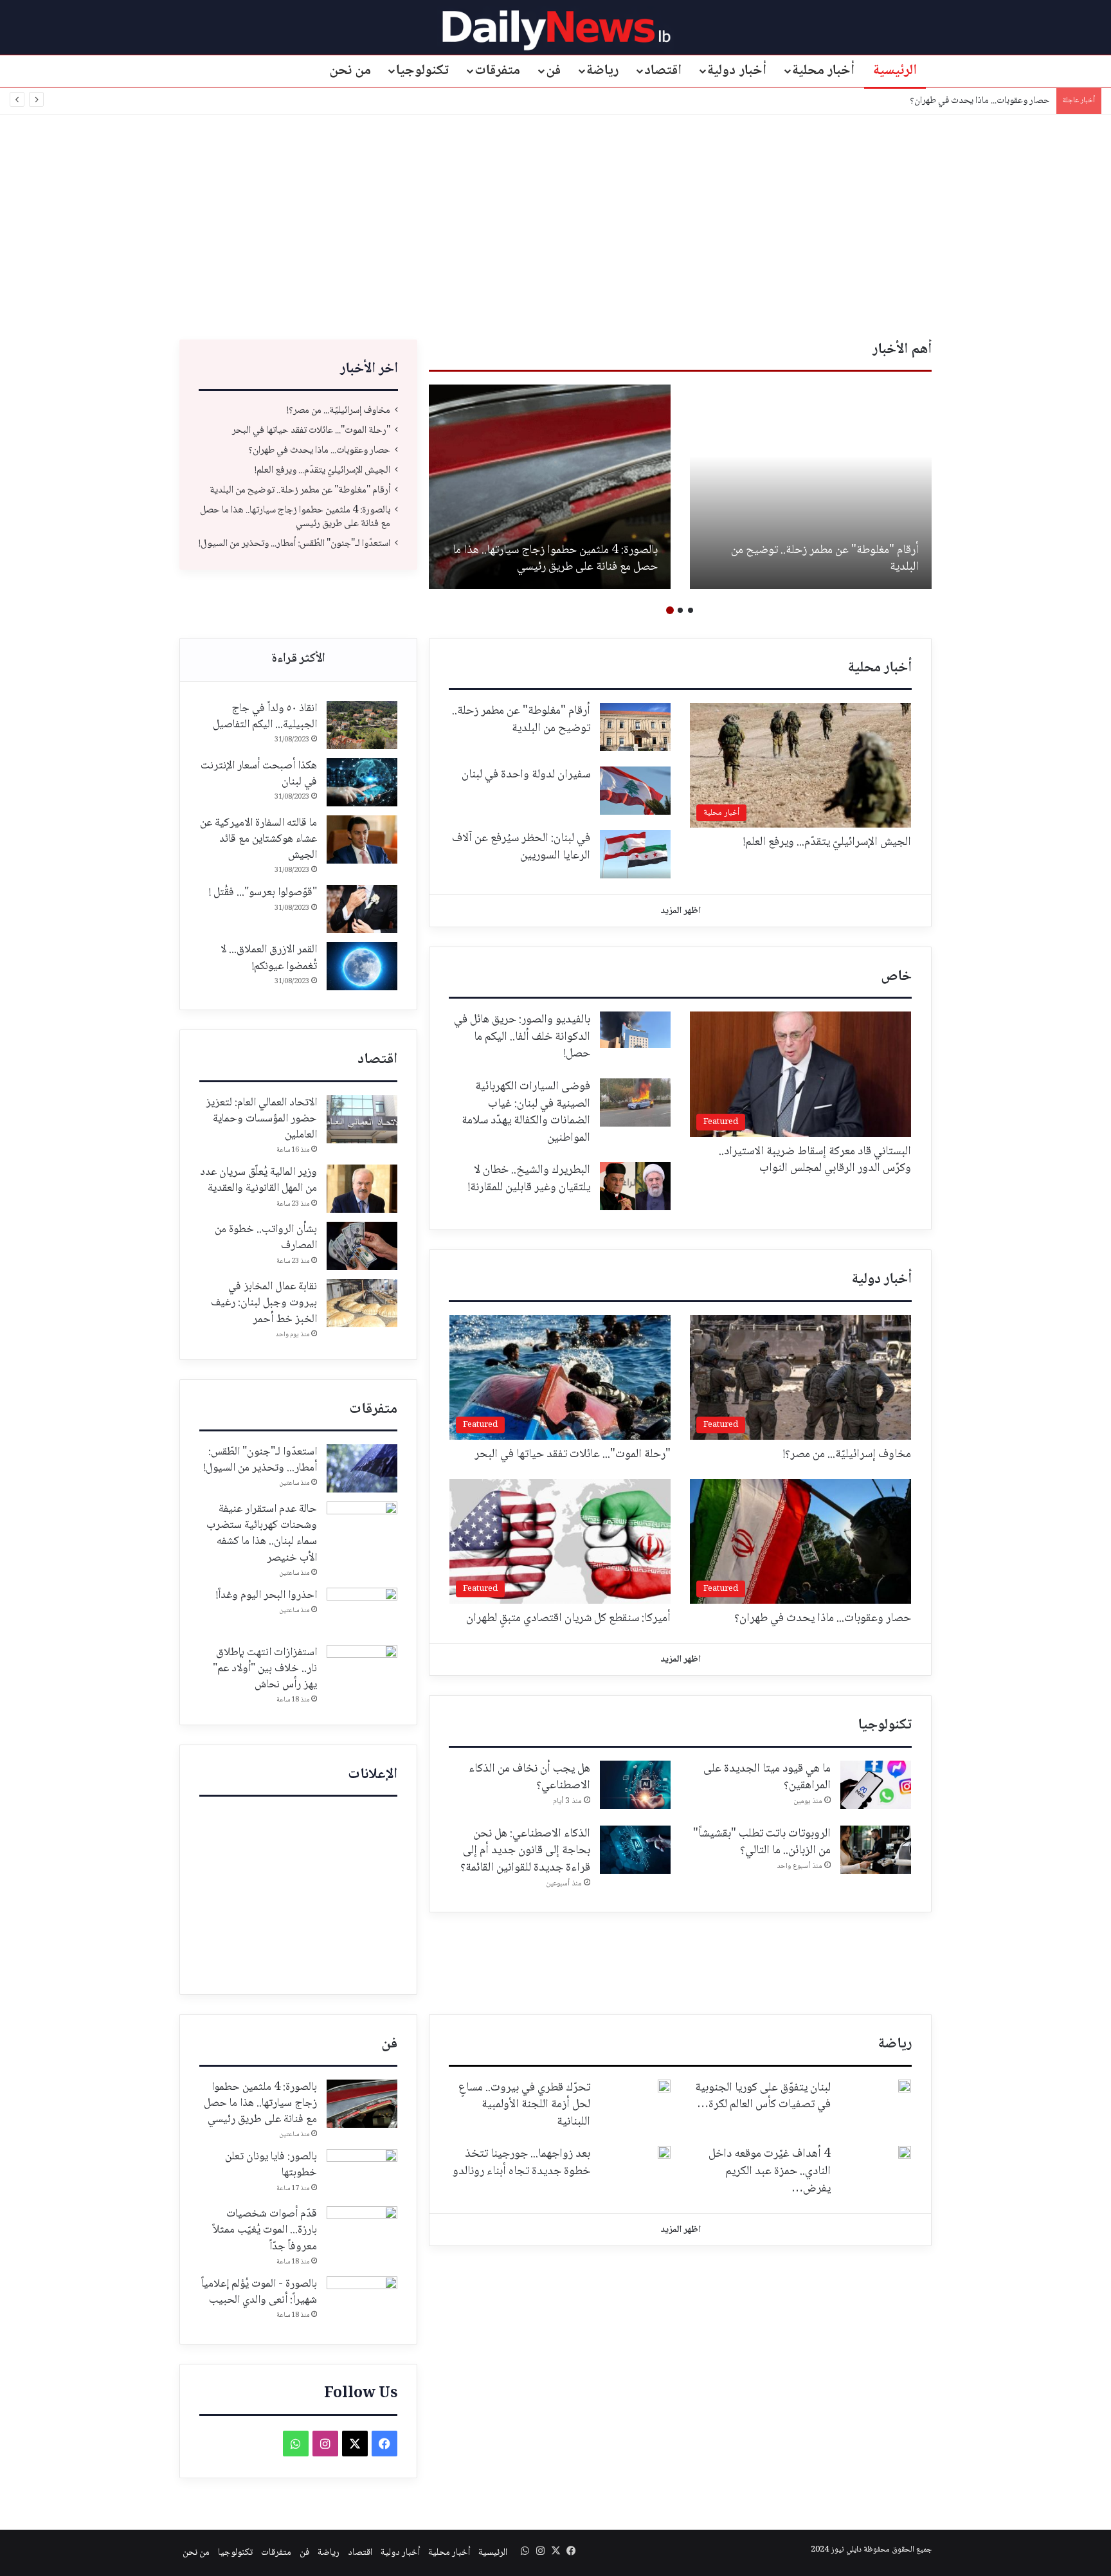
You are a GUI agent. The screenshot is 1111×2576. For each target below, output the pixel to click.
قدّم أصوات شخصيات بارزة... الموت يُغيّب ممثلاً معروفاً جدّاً (265, 2230)
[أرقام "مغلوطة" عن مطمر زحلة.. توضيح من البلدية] (811, 487)
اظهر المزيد (681, 911)
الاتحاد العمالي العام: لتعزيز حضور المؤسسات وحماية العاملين (261, 1119)
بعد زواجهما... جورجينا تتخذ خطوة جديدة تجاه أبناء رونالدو (521, 2163)
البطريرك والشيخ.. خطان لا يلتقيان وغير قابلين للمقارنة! (529, 1179)
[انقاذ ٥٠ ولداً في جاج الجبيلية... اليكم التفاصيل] (362, 725)
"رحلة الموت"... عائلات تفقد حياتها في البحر (311, 431)
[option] (811, 487)
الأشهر (298, 660)
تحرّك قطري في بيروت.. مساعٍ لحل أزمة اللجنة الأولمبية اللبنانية (524, 2105)
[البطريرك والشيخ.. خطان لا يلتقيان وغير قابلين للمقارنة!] (635, 1186)
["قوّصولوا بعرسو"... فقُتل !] (362, 909)
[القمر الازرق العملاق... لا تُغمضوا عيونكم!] (362, 966)
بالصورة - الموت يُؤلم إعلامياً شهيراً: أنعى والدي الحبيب (259, 2292)
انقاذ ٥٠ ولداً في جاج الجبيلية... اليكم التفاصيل (265, 717)
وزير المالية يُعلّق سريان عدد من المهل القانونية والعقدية (258, 1180)
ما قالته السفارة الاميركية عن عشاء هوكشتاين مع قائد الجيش (258, 839)
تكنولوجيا (422, 71)
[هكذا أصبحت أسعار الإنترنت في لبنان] (362, 782)
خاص (896, 977)
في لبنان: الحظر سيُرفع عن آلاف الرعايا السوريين (521, 847)
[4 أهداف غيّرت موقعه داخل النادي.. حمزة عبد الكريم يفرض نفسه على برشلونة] (905, 2152)
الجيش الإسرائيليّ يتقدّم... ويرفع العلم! (322, 470)
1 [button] (691, 610)
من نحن (350, 71)
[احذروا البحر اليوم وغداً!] (362, 1612)
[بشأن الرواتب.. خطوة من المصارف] (362, 1246)
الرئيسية (895, 71)
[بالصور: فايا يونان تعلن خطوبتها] (362, 2173)
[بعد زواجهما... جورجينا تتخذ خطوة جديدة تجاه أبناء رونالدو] (664, 2152)
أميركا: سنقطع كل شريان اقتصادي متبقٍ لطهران (568, 1619)
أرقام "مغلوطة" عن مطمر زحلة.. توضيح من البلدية (825, 559)
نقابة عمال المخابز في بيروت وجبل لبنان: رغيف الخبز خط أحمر (264, 1303)
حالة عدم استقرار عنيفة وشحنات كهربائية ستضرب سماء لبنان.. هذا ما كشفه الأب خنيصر (262, 1534)
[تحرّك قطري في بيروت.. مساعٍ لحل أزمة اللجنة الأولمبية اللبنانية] (664, 2086)
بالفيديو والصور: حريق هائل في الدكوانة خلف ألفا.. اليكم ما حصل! (522, 1037)
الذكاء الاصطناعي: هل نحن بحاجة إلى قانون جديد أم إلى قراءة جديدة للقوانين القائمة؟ (525, 1851)
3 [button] (670, 610)
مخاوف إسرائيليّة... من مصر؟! (339, 411)
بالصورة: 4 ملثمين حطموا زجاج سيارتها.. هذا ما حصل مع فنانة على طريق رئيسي (555, 559)
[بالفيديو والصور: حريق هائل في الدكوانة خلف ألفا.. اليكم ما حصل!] (635, 1030)
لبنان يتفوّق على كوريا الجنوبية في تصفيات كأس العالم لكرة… (763, 2097)
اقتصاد (663, 71)
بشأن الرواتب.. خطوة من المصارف (266, 1238)
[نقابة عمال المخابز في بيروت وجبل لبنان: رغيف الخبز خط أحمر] (362, 1303)
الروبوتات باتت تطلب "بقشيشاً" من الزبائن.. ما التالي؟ (762, 1843)
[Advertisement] (555, 224)
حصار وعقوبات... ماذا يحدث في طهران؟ (980, 101)
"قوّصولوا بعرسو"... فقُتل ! (263, 893)
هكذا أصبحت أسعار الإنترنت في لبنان (259, 774)
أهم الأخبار (902, 350)
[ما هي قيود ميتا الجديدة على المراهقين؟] (876, 1785)
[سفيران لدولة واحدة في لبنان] (635, 791)
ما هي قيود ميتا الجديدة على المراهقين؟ (767, 1778)
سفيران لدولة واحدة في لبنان (526, 775)
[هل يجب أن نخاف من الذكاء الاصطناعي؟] (635, 1785)
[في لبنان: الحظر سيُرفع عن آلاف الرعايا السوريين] (635, 854)
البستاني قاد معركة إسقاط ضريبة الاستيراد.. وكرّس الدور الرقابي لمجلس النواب (815, 1160)
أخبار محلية (824, 71)
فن (553, 71)
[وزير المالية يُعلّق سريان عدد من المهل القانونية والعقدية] (362, 1189)
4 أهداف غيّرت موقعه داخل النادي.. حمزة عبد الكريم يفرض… (770, 2171)
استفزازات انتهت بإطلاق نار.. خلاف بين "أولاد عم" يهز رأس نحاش (265, 1669)
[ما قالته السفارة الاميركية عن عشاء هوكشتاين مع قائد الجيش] (362, 839)
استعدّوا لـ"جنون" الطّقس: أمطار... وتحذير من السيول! (294, 544)
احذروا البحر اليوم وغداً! (266, 1595)
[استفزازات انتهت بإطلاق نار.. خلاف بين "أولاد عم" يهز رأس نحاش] (362, 1669)
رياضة (602, 71)
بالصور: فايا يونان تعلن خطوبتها (271, 2165)
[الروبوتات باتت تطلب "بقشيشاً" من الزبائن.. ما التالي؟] (876, 1850)
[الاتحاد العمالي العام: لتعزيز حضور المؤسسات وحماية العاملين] (362, 1119)
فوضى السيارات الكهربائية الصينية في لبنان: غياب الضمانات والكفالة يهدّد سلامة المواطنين (526, 1112)
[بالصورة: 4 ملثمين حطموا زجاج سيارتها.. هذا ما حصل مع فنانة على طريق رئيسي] (550, 487)
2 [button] (680, 610)
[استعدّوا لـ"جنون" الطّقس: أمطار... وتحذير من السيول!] (362, 1468)
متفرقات (497, 71)
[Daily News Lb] (556, 30)
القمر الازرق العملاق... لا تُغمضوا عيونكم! (269, 958)
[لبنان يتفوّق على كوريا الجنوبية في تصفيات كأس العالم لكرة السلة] (905, 2086)
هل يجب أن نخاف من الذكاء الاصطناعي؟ (529, 1778)
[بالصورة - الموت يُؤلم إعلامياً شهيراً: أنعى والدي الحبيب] (362, 2300)
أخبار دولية (737, 71)
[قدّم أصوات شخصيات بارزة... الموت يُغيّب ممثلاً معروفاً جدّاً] (362, 2230)
